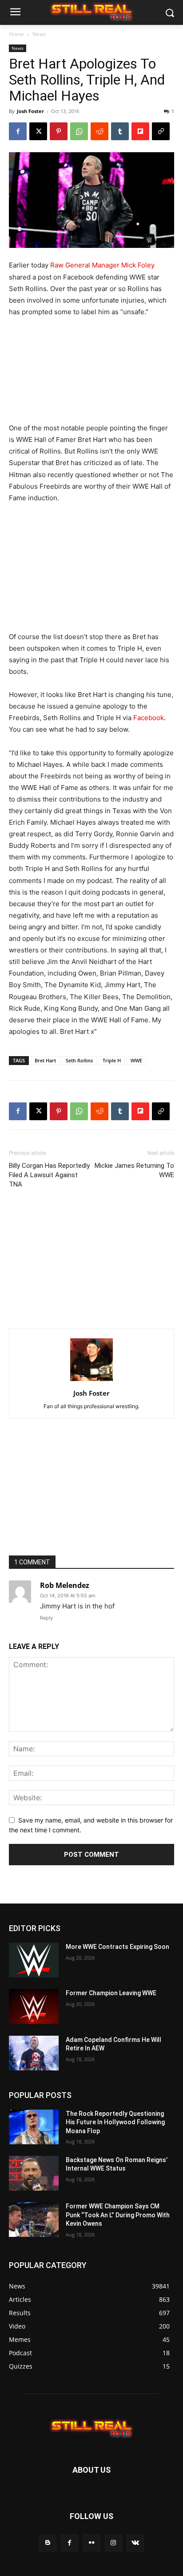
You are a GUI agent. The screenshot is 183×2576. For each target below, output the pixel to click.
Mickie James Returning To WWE (134, 1170)
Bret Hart (45, 1060)
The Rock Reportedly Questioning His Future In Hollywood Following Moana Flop (115, 2122)
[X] (38, 131)
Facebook (149, 718)
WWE (136, 1060)
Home (16, 34)
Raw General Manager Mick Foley (102, 265)
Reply (46, 1618)
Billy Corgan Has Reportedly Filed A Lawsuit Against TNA (49, 1175)
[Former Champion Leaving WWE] (34, 2006)
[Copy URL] (161, 131)
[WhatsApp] (79, 131)
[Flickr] (91, 2543)
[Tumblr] (120, 131)
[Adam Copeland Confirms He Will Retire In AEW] (34, 2053)
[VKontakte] (135, 2543)
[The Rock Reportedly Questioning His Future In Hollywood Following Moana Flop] (34, 2127)
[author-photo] (91, 1381)
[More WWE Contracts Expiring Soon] (34, 1960)
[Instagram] (113, 2543)
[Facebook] (18, 131)
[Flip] (140, 131)
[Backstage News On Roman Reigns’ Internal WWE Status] (34, 2173)
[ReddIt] (99, 131)
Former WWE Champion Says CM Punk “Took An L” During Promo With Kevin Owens (118, 2215)
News (39, 34)
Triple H (112, 1060)
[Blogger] (48, 2543)
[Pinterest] (59, 131)
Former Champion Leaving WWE (111, 1993)
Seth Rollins (79, 1060)
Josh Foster (30, 111)
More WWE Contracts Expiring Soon (117, 1947)
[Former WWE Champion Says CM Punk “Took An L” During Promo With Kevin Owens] (34, 2220)
